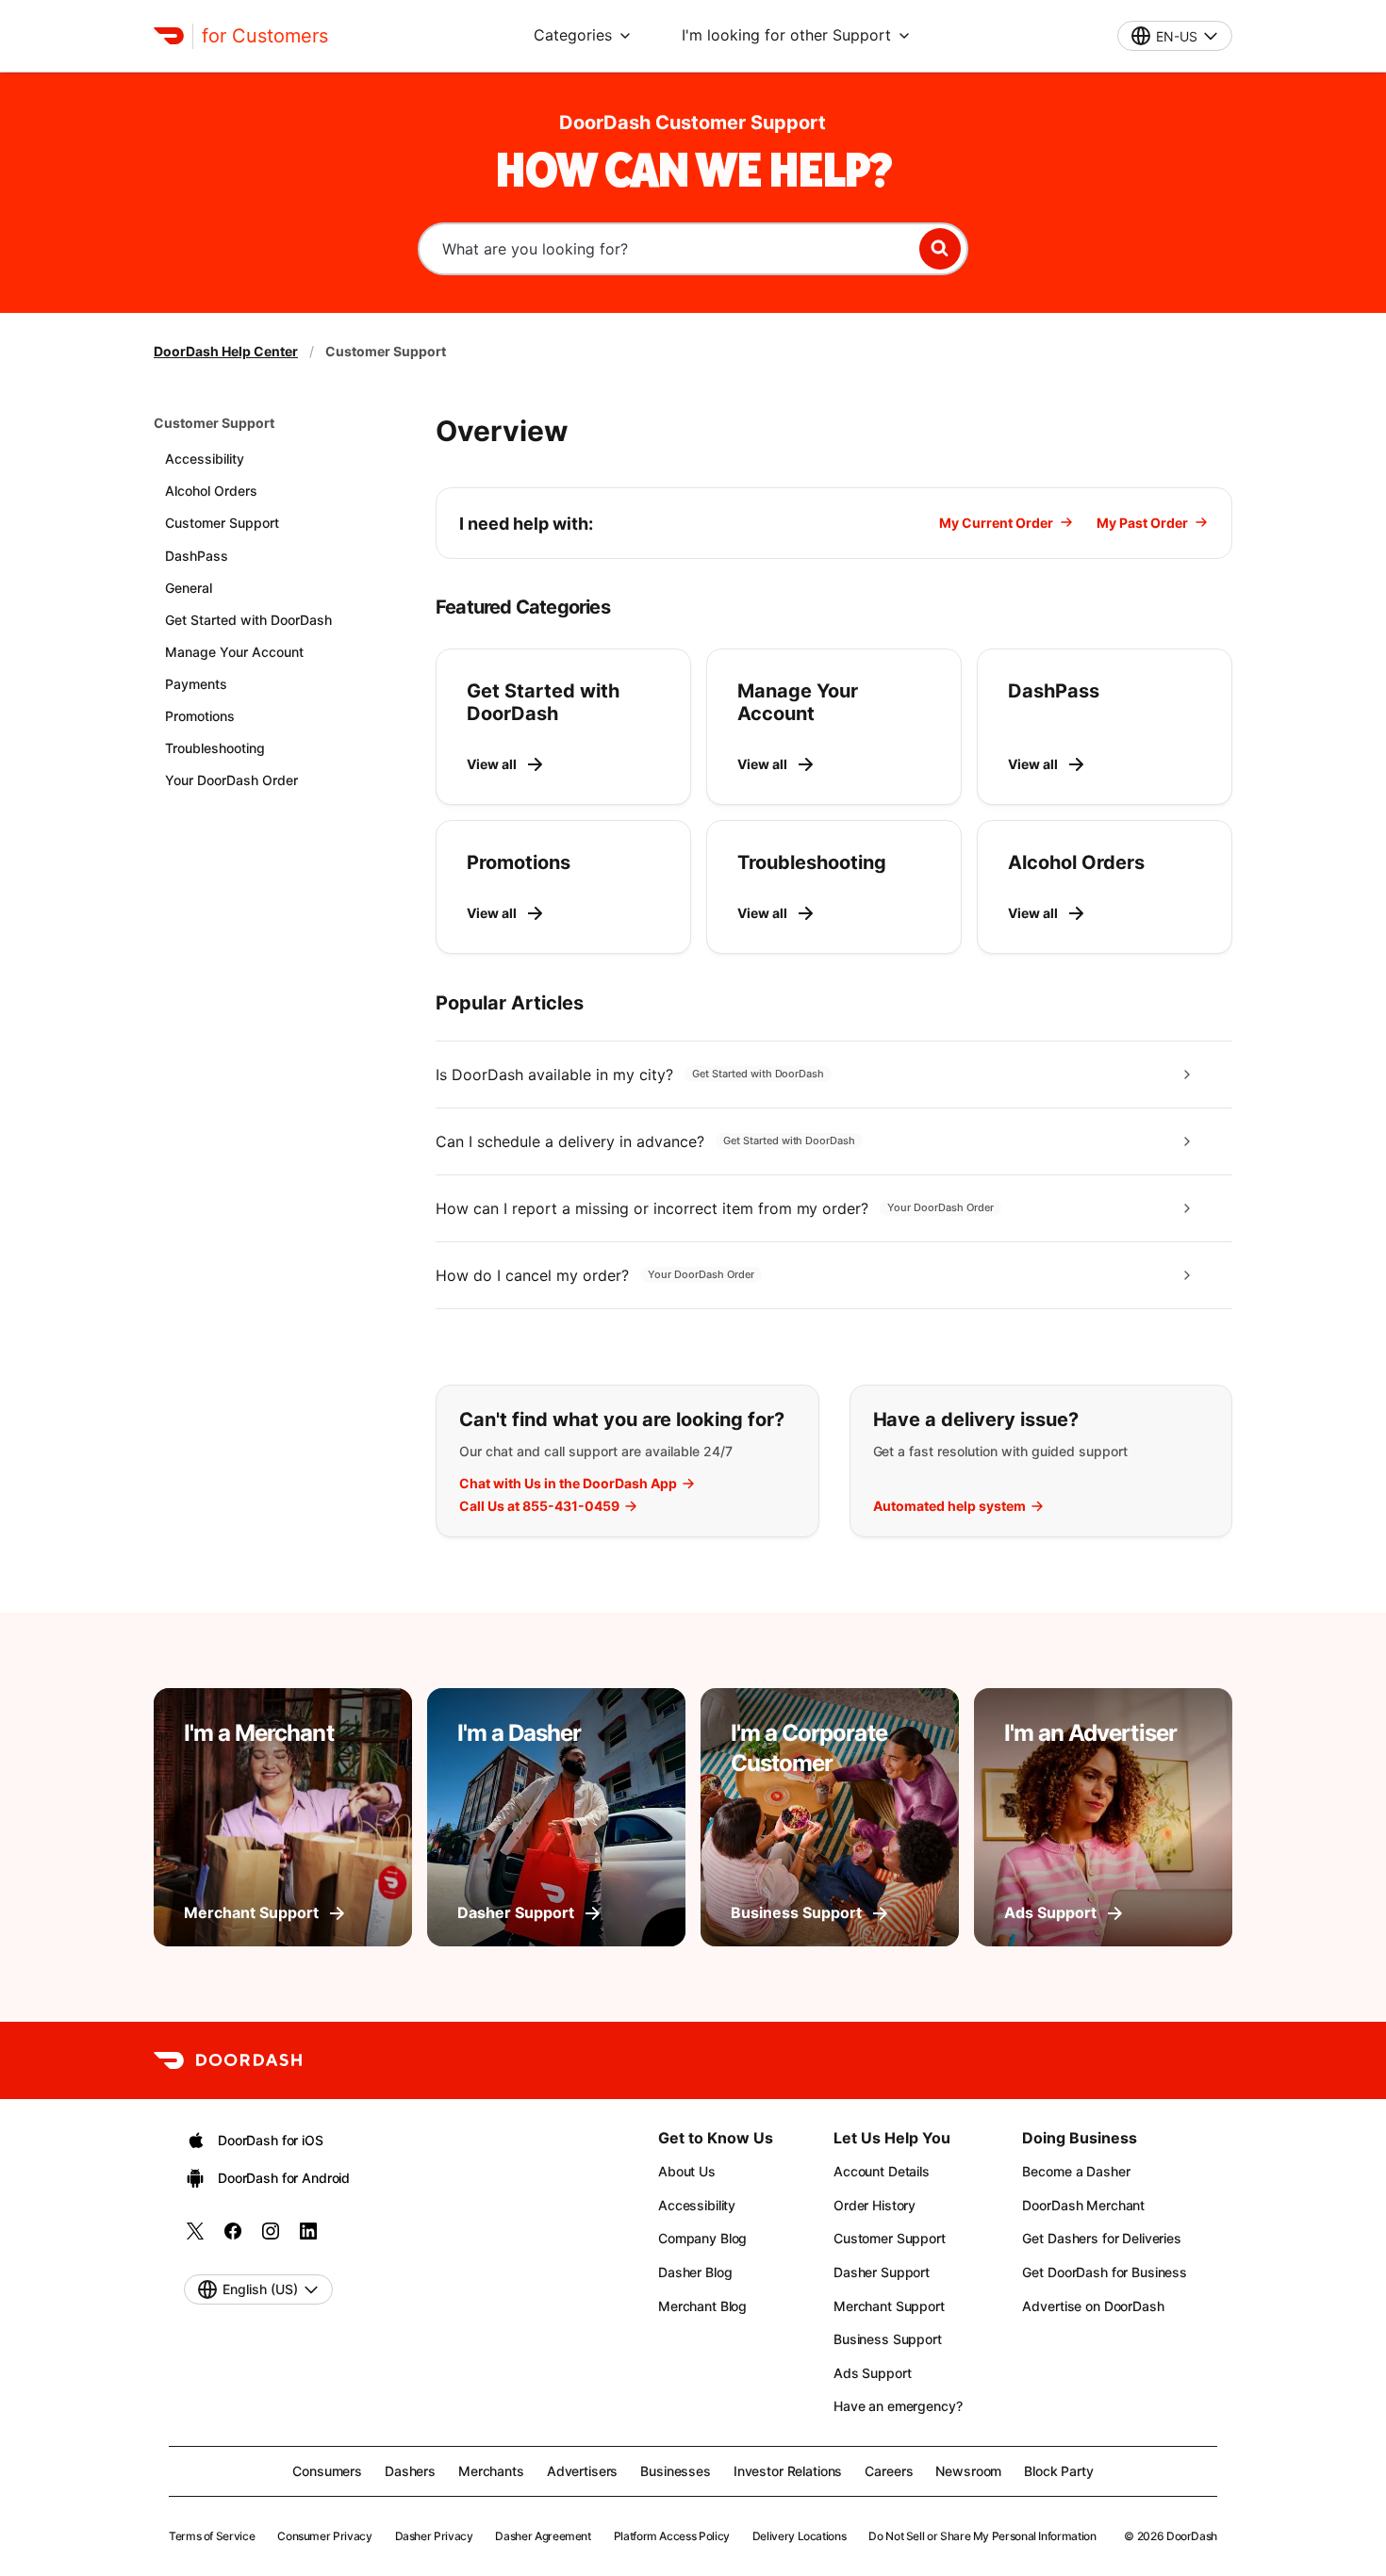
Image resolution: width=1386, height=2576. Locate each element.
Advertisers (582, 2471)
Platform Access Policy (672, 2536)
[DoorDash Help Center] (228, 2060)
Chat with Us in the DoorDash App (568, 1484)
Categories (573, 35)
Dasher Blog (695, 2272)
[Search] (940, 249)
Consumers (327, 2471)
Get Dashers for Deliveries (1101, 2238)
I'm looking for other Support (786, 35)
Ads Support (872, 2373)
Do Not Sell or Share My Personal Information (982, 2536)
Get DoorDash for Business (1105, 2272)
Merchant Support (889, 2306)
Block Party (1058, 2471)
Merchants (491, 2471)
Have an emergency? (898, 2406)
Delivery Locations (800, 2536)
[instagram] (271, 2237)
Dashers (410, 2471)
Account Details (882, 2171)
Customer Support (214, 423)
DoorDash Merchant (1083, 2205)
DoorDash (1192, 2536)
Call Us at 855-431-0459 (539, 1506)
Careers (889, 2471)
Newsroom (968, 2471)
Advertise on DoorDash (1093, 2306)
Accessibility (697, 2205)
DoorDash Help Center (226, 351)
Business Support (888, 2339)
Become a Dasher (1076, 2171)
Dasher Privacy (434, 2536)
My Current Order (996, 523)
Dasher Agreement (543, 2536)
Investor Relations (788, 2471)
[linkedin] (308, 2237)
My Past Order (1142, 523)
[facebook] (233, 2237)
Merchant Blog (702, 2306)
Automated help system (949, 1506)
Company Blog (702, 2238)
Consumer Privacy (324, 2536)
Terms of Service (212, 2536)
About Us (687, 2171)
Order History (874, 2205)
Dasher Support (882, 2272)
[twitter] (195, 2237)
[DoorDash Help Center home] (169, 36)
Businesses (676, 2471)
